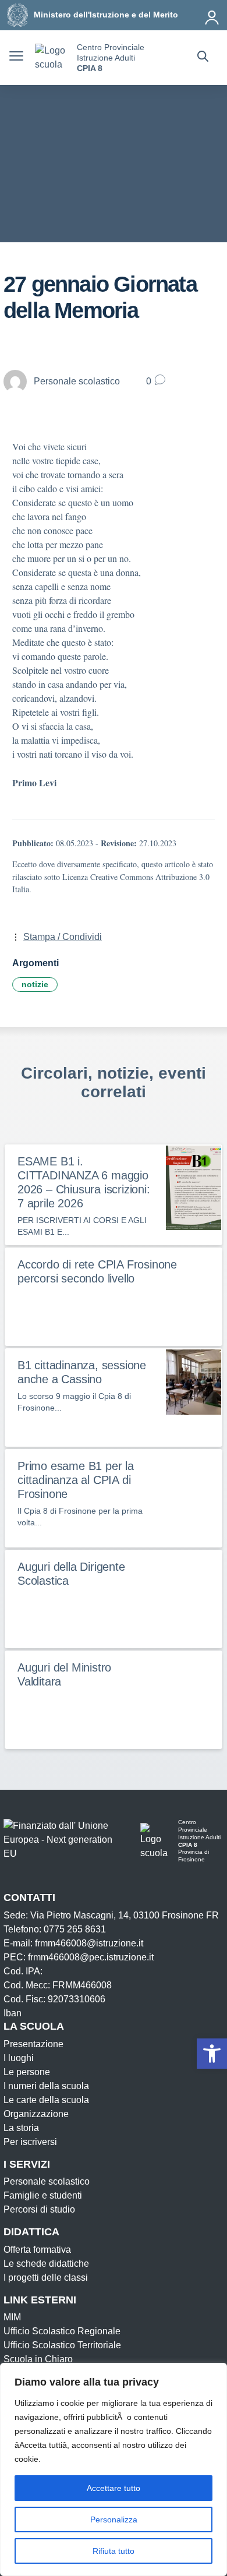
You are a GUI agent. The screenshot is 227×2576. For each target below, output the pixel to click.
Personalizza (114, 2520)
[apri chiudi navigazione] (16, 58)
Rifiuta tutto (114, 2551)
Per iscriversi (30, 2142)
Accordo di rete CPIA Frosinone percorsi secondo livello (97, 1271)
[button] (212, 2054)
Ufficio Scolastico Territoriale (62, 2345)
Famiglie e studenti (43, 2195)
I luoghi (19, 2058)
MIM (12, 2317)
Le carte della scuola (46, 2100)
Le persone (27, 2072)
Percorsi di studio (39, 2209)
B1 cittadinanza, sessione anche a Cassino (82, 1372)
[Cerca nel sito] (203, 58)
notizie (35, 984)
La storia (21, 2128)
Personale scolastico (47, 2181)
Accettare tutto (114, 2488)
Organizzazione (36, 2114)
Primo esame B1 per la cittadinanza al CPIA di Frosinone (76, 1480)
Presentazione (33, 2044)
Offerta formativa (37, 2250)
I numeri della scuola (46, 2086)
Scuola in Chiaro (38, 2359)
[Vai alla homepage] (52, 58)
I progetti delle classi (46, 2278)
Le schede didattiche (46, 2264)
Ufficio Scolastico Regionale (62, 2331)
